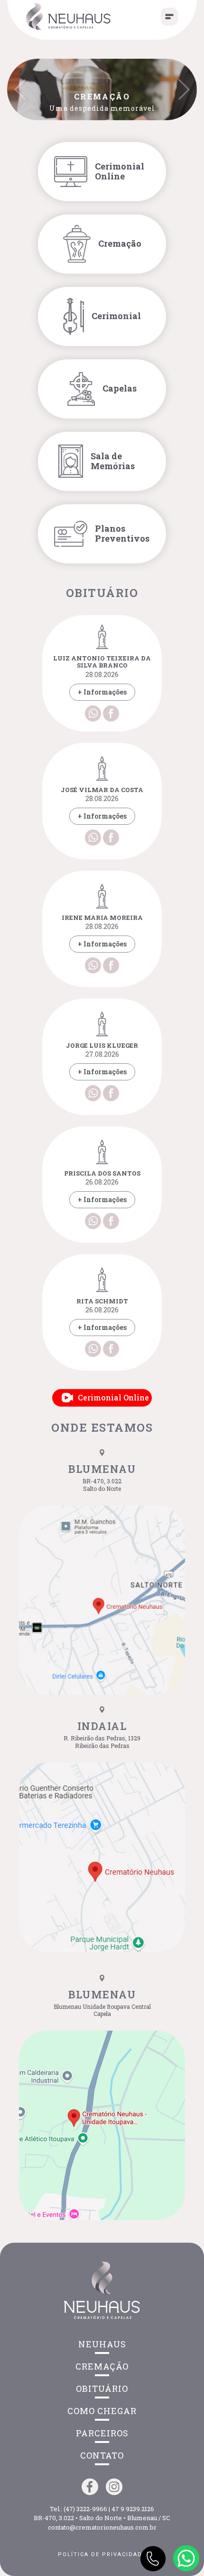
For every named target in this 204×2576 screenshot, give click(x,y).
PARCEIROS (102, 2433)
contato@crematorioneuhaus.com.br (102, 2527)
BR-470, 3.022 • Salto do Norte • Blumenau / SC (102, 2518)
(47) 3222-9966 (85, 2509)
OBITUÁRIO (102, 2389)
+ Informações (102, 692)
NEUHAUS (102, 2344)
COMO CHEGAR (102, 2411)
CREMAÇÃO (102, 2366)
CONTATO (102, 2455)
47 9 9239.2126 (133, 2509)
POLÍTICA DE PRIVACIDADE (102, 2554)
